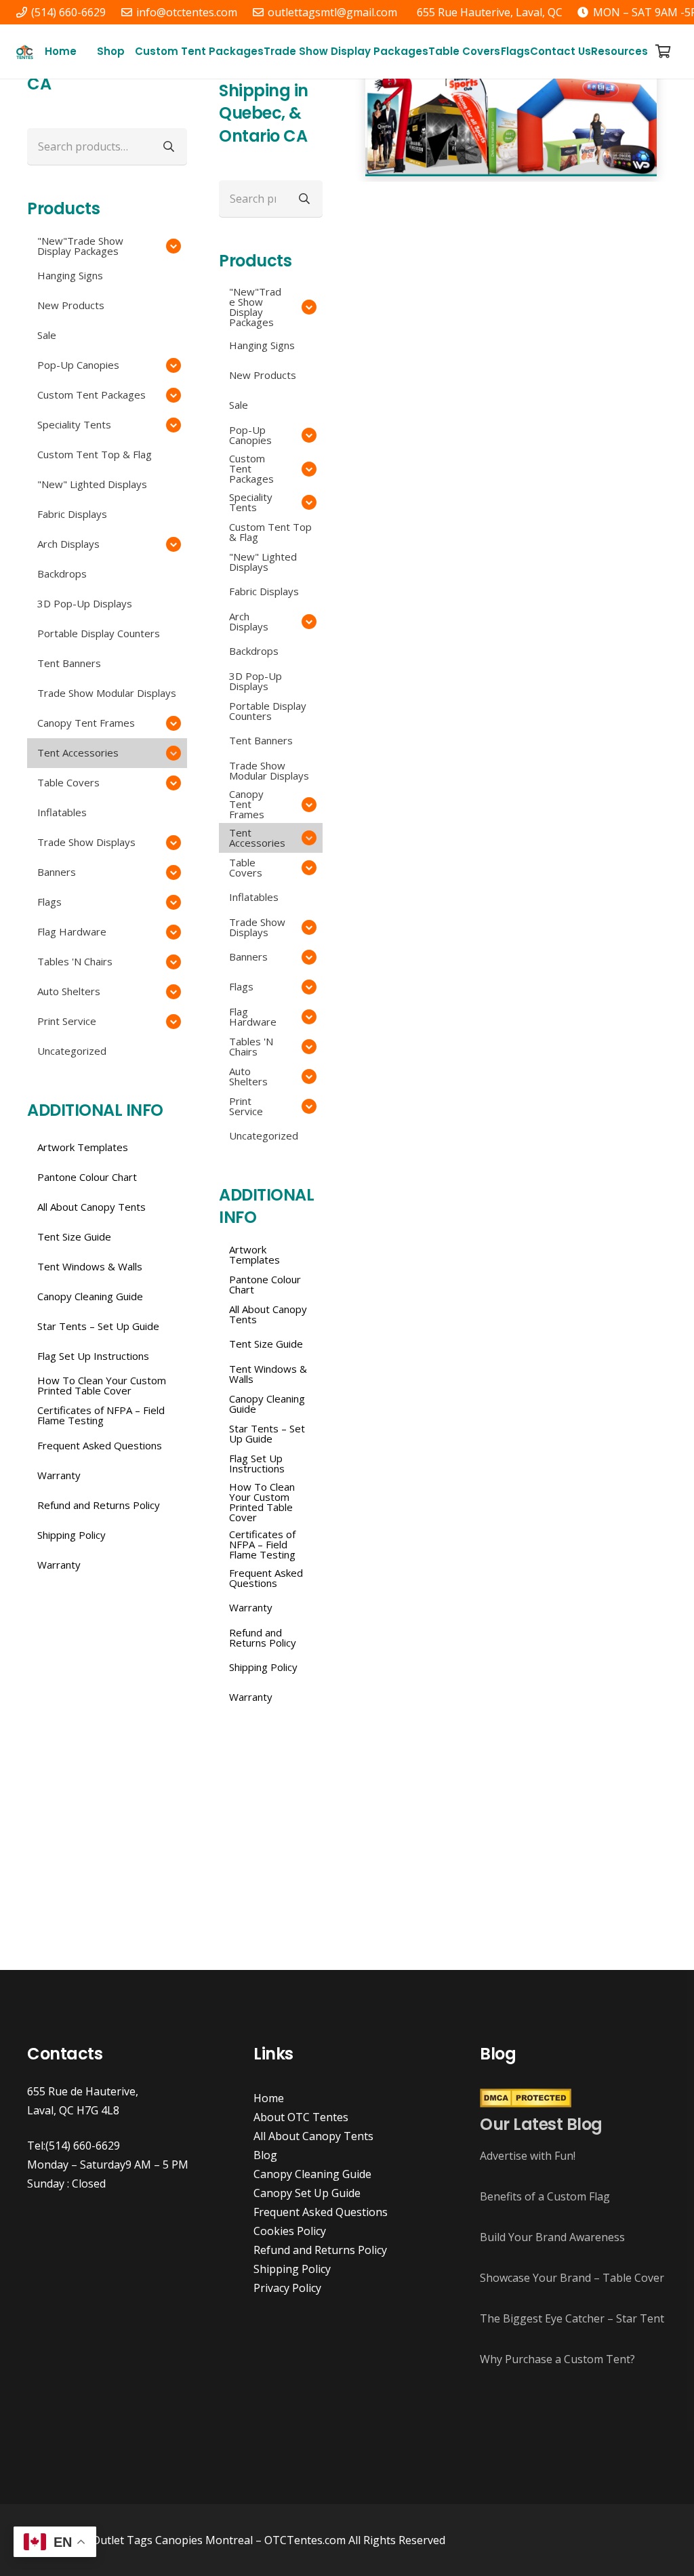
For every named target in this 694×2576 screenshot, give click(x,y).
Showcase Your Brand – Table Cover (572, 2278)
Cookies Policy (290, 2231)
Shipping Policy (292, 2269)
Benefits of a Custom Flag (545, 2196)
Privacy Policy (287, 2288)
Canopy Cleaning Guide (312, 2174)
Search (304, 198)
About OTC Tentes (301, 2117)
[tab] (470, 195)
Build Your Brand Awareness (552, 2237)
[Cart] (663, 52)
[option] (511, 116)
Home (269, 2098)
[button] (131, 52)
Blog (265, 2155)
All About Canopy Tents (313, 2136)
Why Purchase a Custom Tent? (557, 2359)
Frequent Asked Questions (321, 2212)
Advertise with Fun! (528, 2156)
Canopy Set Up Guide (307, 2193)
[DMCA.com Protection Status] (526, 2104)
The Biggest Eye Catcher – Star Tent (572, 2318)
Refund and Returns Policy (320, 2250)
